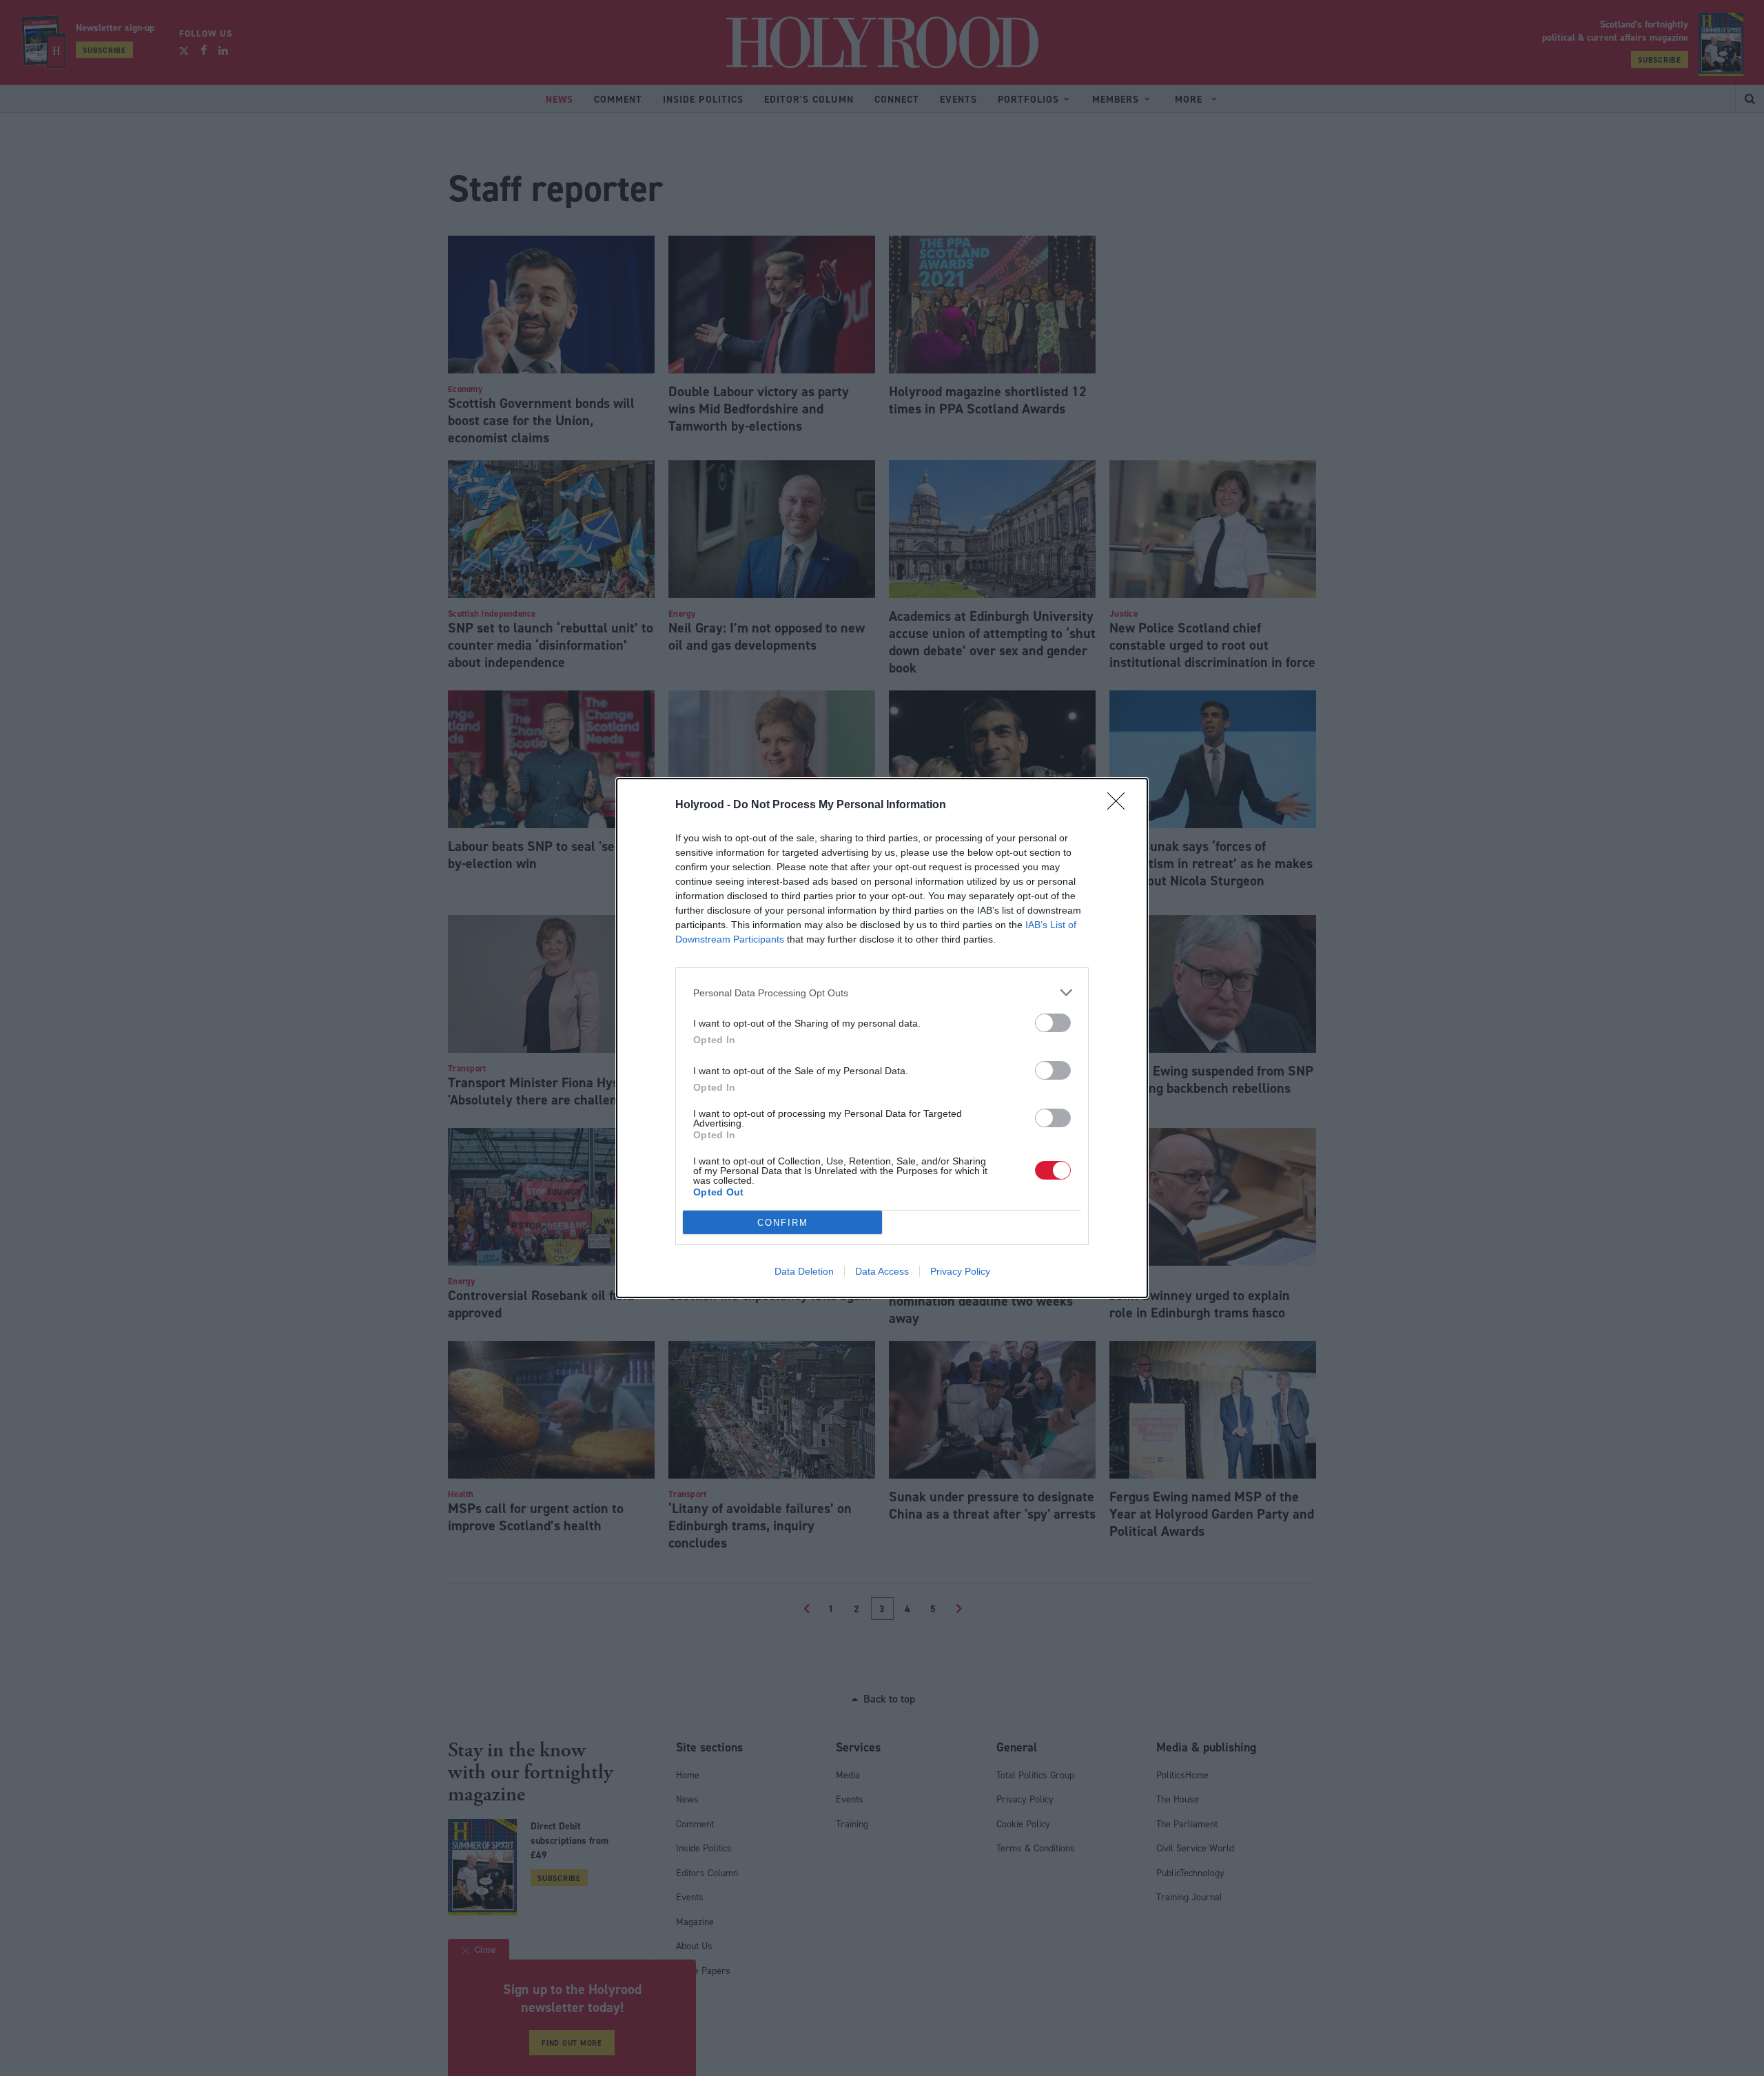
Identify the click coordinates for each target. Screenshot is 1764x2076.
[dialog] (882, 1038)
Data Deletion (804, 1271)
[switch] (1053, 1023)
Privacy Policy (960, 1271)
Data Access (882, 1271)
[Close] (1120, 805)
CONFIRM (783, 1223)
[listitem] (882, 993)
